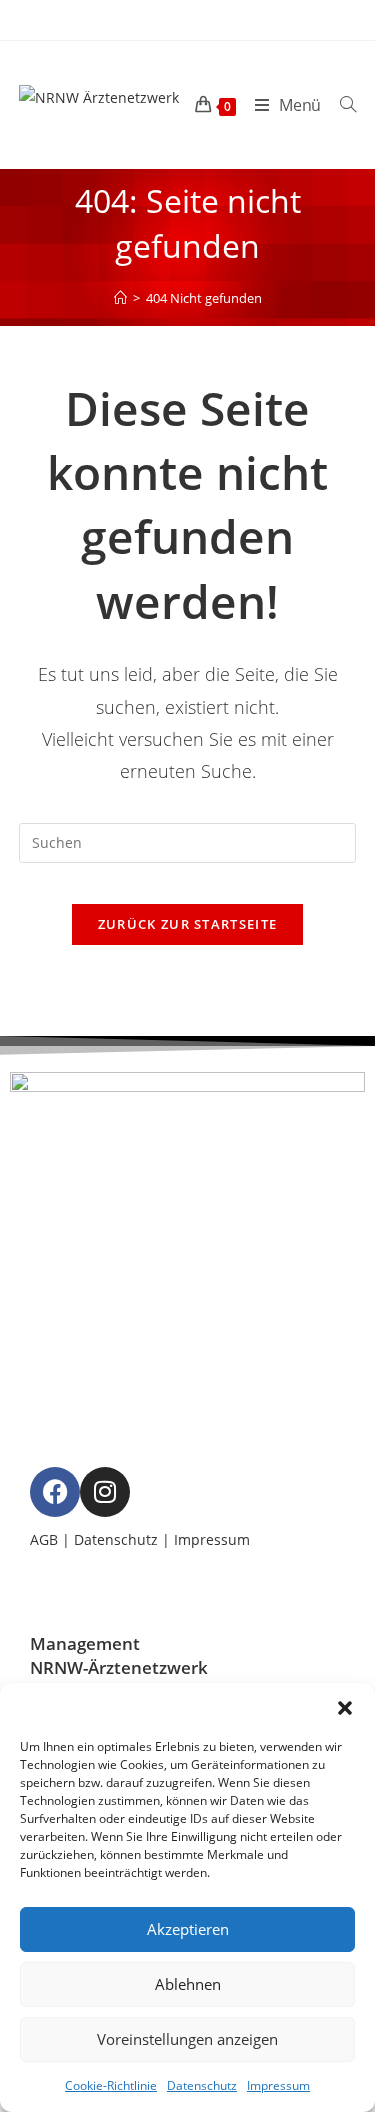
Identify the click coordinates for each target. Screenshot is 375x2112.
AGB (44, 1539)
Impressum (278, 2085)
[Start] (120, 298)
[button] (345, 1708)
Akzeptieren (188, 1929)
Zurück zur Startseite (187, 924)
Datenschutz (202, 2085)
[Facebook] (55, 1492)
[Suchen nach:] (340, 105)
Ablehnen (188, 1984)
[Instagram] (105, 1492)
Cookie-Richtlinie (111, 2085)
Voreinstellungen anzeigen (187, 2039)
